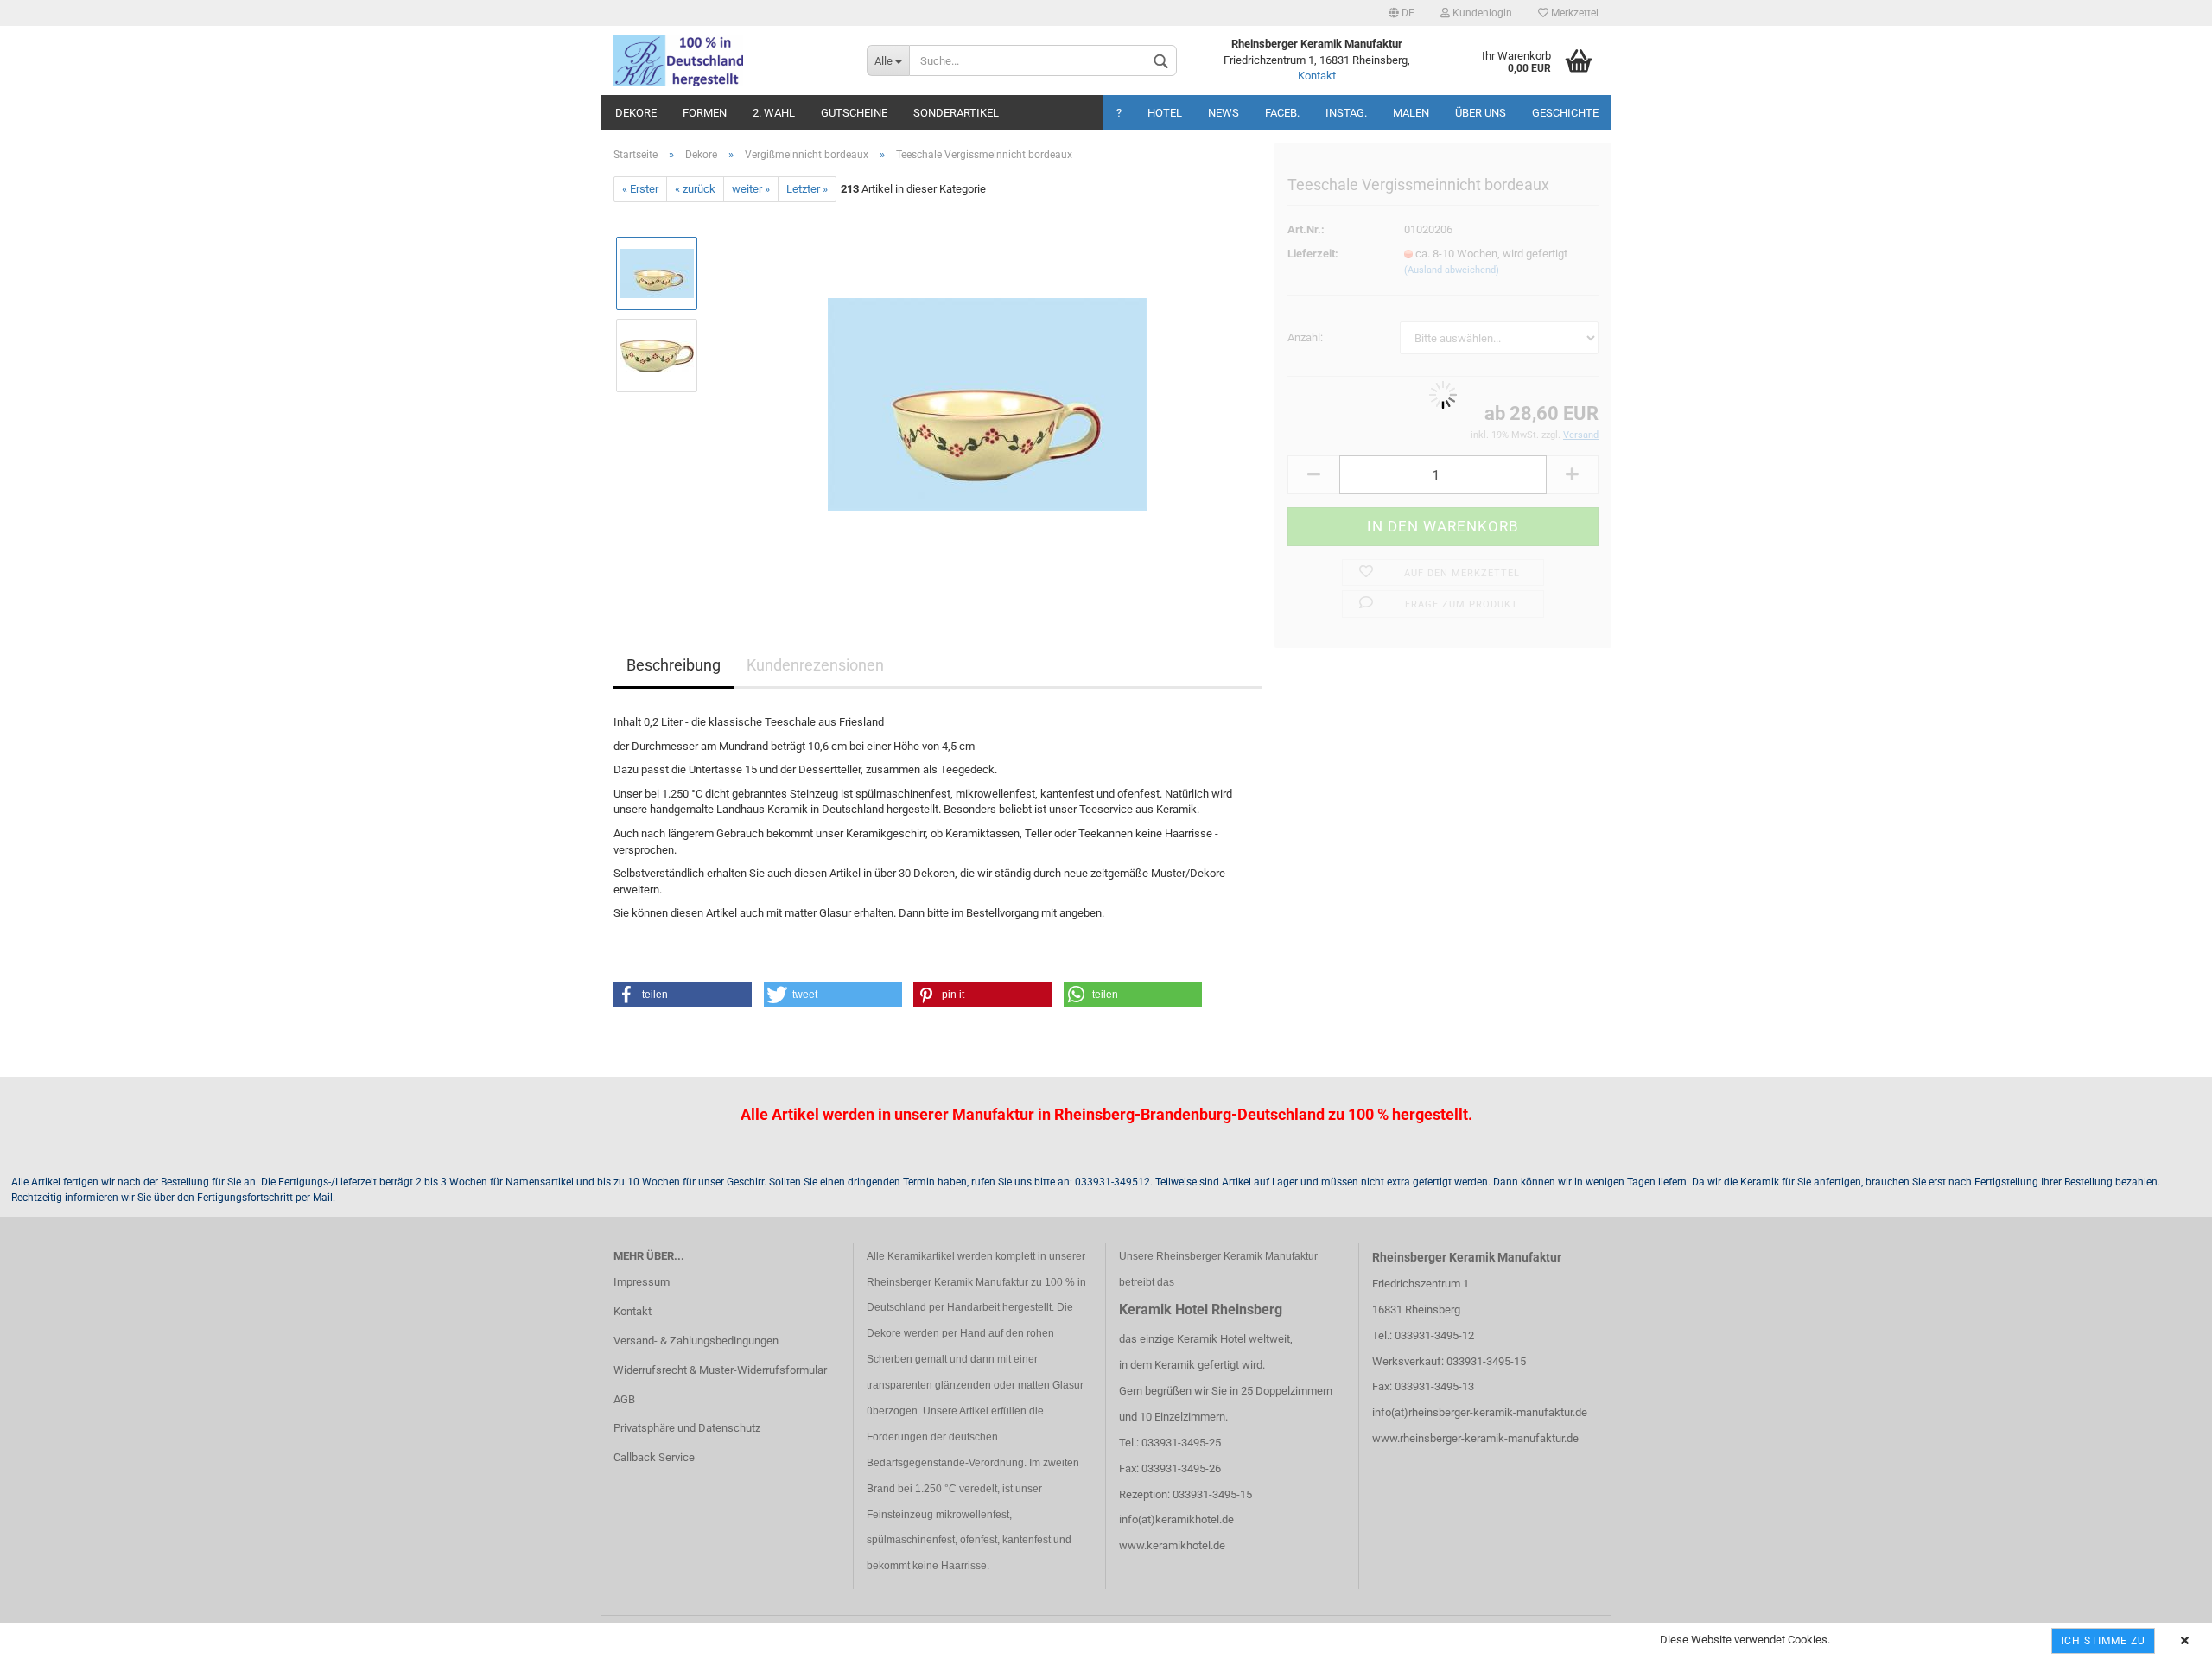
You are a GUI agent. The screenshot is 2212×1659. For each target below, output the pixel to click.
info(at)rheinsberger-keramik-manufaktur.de (1480, 1412)
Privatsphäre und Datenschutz (687, 1428)
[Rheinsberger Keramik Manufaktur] (727, 60)
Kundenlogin (1481, 13)
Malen (1411, 113)
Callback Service (654, 1457)
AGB (624, 1399)
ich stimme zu (2103, 1641)
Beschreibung (674, 665)
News (1224, 113)
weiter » (751, 189)
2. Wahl (774, 113)
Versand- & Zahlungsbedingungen (696, 1341)
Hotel (1165, 113)
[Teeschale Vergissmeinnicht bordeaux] (987, 396)
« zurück (695, 189)
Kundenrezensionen (815, 665)
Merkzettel (1573, 13)
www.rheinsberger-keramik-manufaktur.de (1475, 1438)
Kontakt (1317, 76)
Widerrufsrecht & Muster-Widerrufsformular (720, 1370)
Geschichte (1565, 113)
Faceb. (1282, 113)
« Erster (640, 189)
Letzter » (807, 189)
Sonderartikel (956, 113)
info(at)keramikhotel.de (1176, 1519)
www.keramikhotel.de (1172, 1545)
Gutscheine (854, 113)
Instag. (1346, 113)
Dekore (636, 113)
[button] (683, 995)
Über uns (1481, 113)
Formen (705, 113)
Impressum (642, 1282)
